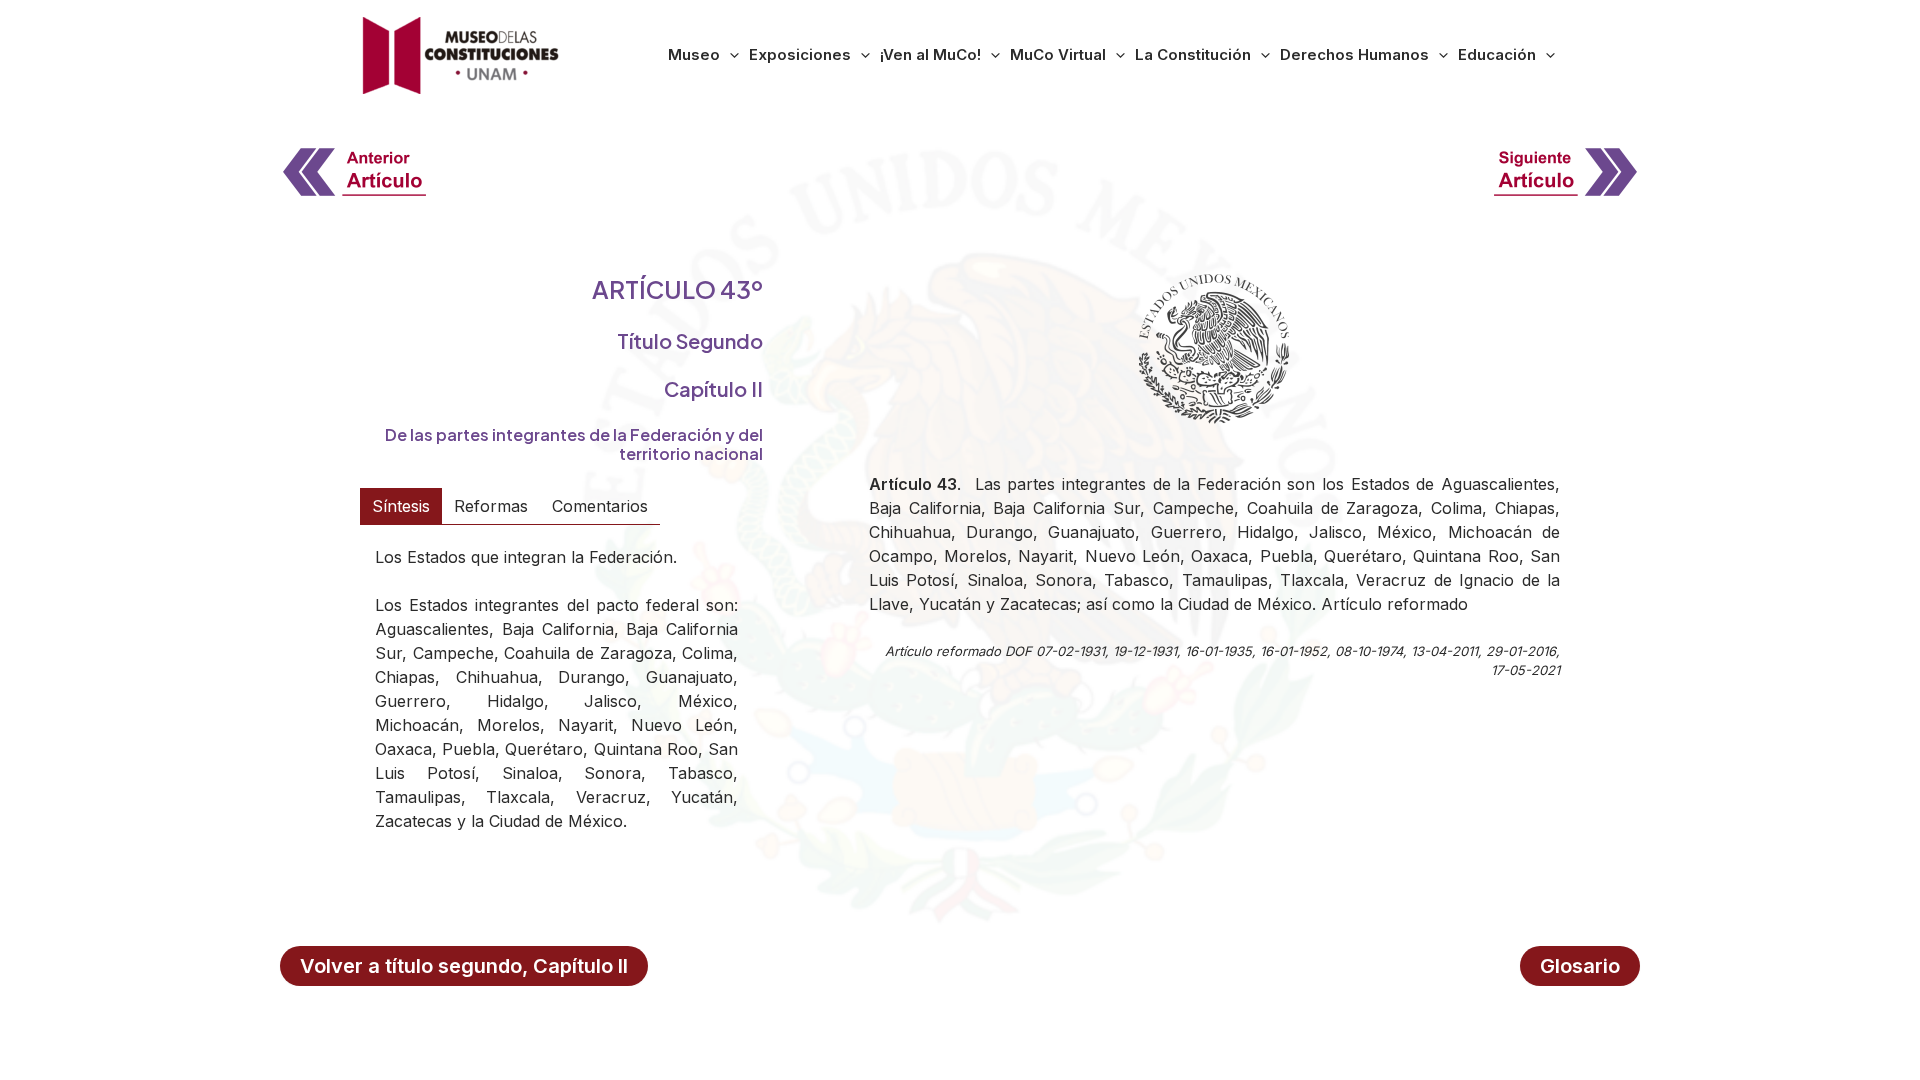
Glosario (1580, 966)
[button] (729, 55)
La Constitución (1193, 54)
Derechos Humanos (1354, 54)
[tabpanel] (556, 702)
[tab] (401, 506)
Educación (1497, 54)
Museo (694, 54)
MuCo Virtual (1058, 54)
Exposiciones (800, 54)
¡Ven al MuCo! (930, 54)
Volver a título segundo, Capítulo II (464, 966)
